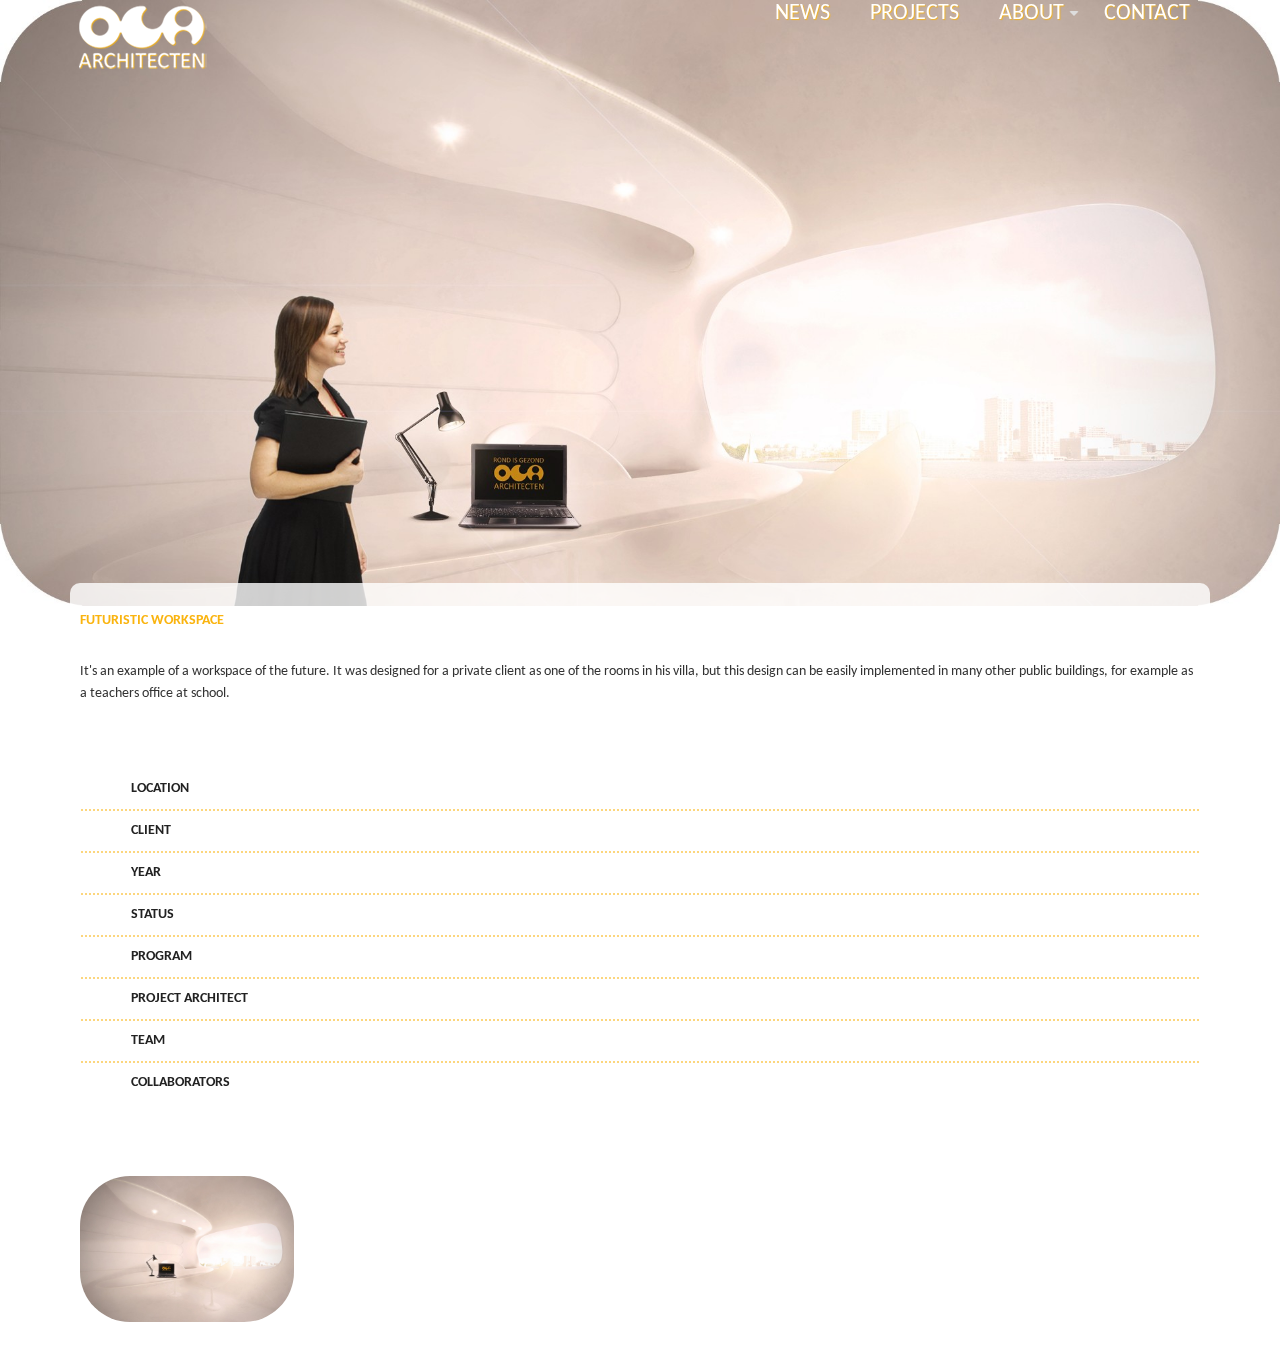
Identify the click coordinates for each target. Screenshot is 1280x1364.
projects (914, 13)
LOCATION (160, 788)
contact (1147, 13)
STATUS (152, 914)
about (1041, 13)
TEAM (148, 1040)
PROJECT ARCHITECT (189, 998)
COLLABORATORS (180, 1082)
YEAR (146, 872)
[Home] (141, 35)
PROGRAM (161, 956)
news (802, 13)
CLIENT (151, 830)
